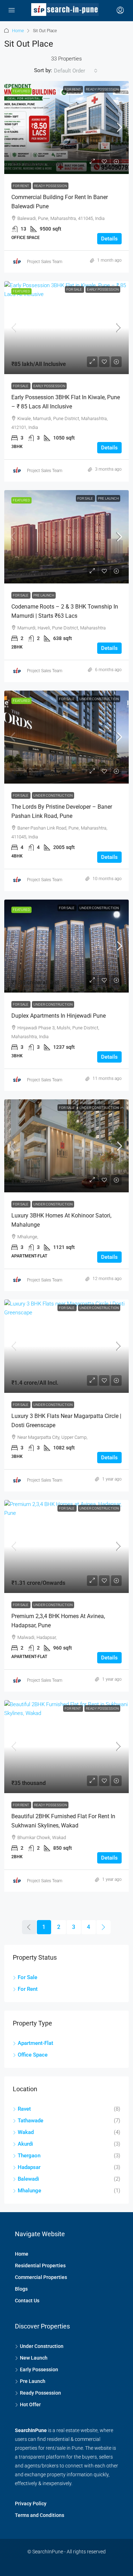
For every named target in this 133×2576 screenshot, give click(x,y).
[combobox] (76, 71)
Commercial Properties (41, 2277)
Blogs (21, 2289)
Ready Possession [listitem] (40, 2393)
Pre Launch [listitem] (33, 2381)
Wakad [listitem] (26, 2132)
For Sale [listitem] (27, 1977)
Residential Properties (40, 2266)
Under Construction (99, 699)
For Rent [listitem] (28, 1989)
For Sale (74, 289)
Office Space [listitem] (33, 2055)
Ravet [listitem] (24, 2109)
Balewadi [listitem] (28, 2179)
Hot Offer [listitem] (30, 2405)
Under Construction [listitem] (42, 2346)
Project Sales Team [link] (45, 262)
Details (109, 239)
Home (18, 31)
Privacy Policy (31, 2504)
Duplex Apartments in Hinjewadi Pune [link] (59, 1016)
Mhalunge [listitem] (29, 2191)
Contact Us (27, 2301)
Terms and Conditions (40, 2515)
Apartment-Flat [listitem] (35, 2043)
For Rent (73, 89)
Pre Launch (108, 498)
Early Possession (103, 289)
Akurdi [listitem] (25, 2144)
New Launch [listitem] (34, 2358)
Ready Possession (102, 89)
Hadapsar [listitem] (29, 2167)
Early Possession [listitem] (39, 2369)
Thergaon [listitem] (29, 2156)
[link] (66, 127)
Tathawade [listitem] (31, 2121)
